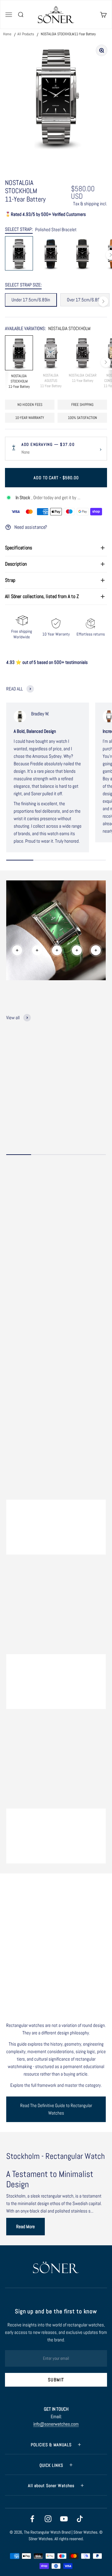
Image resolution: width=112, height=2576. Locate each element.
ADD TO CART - (56, 478)
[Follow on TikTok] (80, 2519)
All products (26, 34)
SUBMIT (56, 2380)
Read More (26, 2226)
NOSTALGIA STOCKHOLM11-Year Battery (68, 34)
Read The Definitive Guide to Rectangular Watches (56, 2109)
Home (8, 34)
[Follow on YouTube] (64, 2519)
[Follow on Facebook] (32, 2519)
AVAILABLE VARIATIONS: (48, 328)
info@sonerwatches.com (56, 2424)
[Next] (103, 301)
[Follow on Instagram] (48, 2519)
